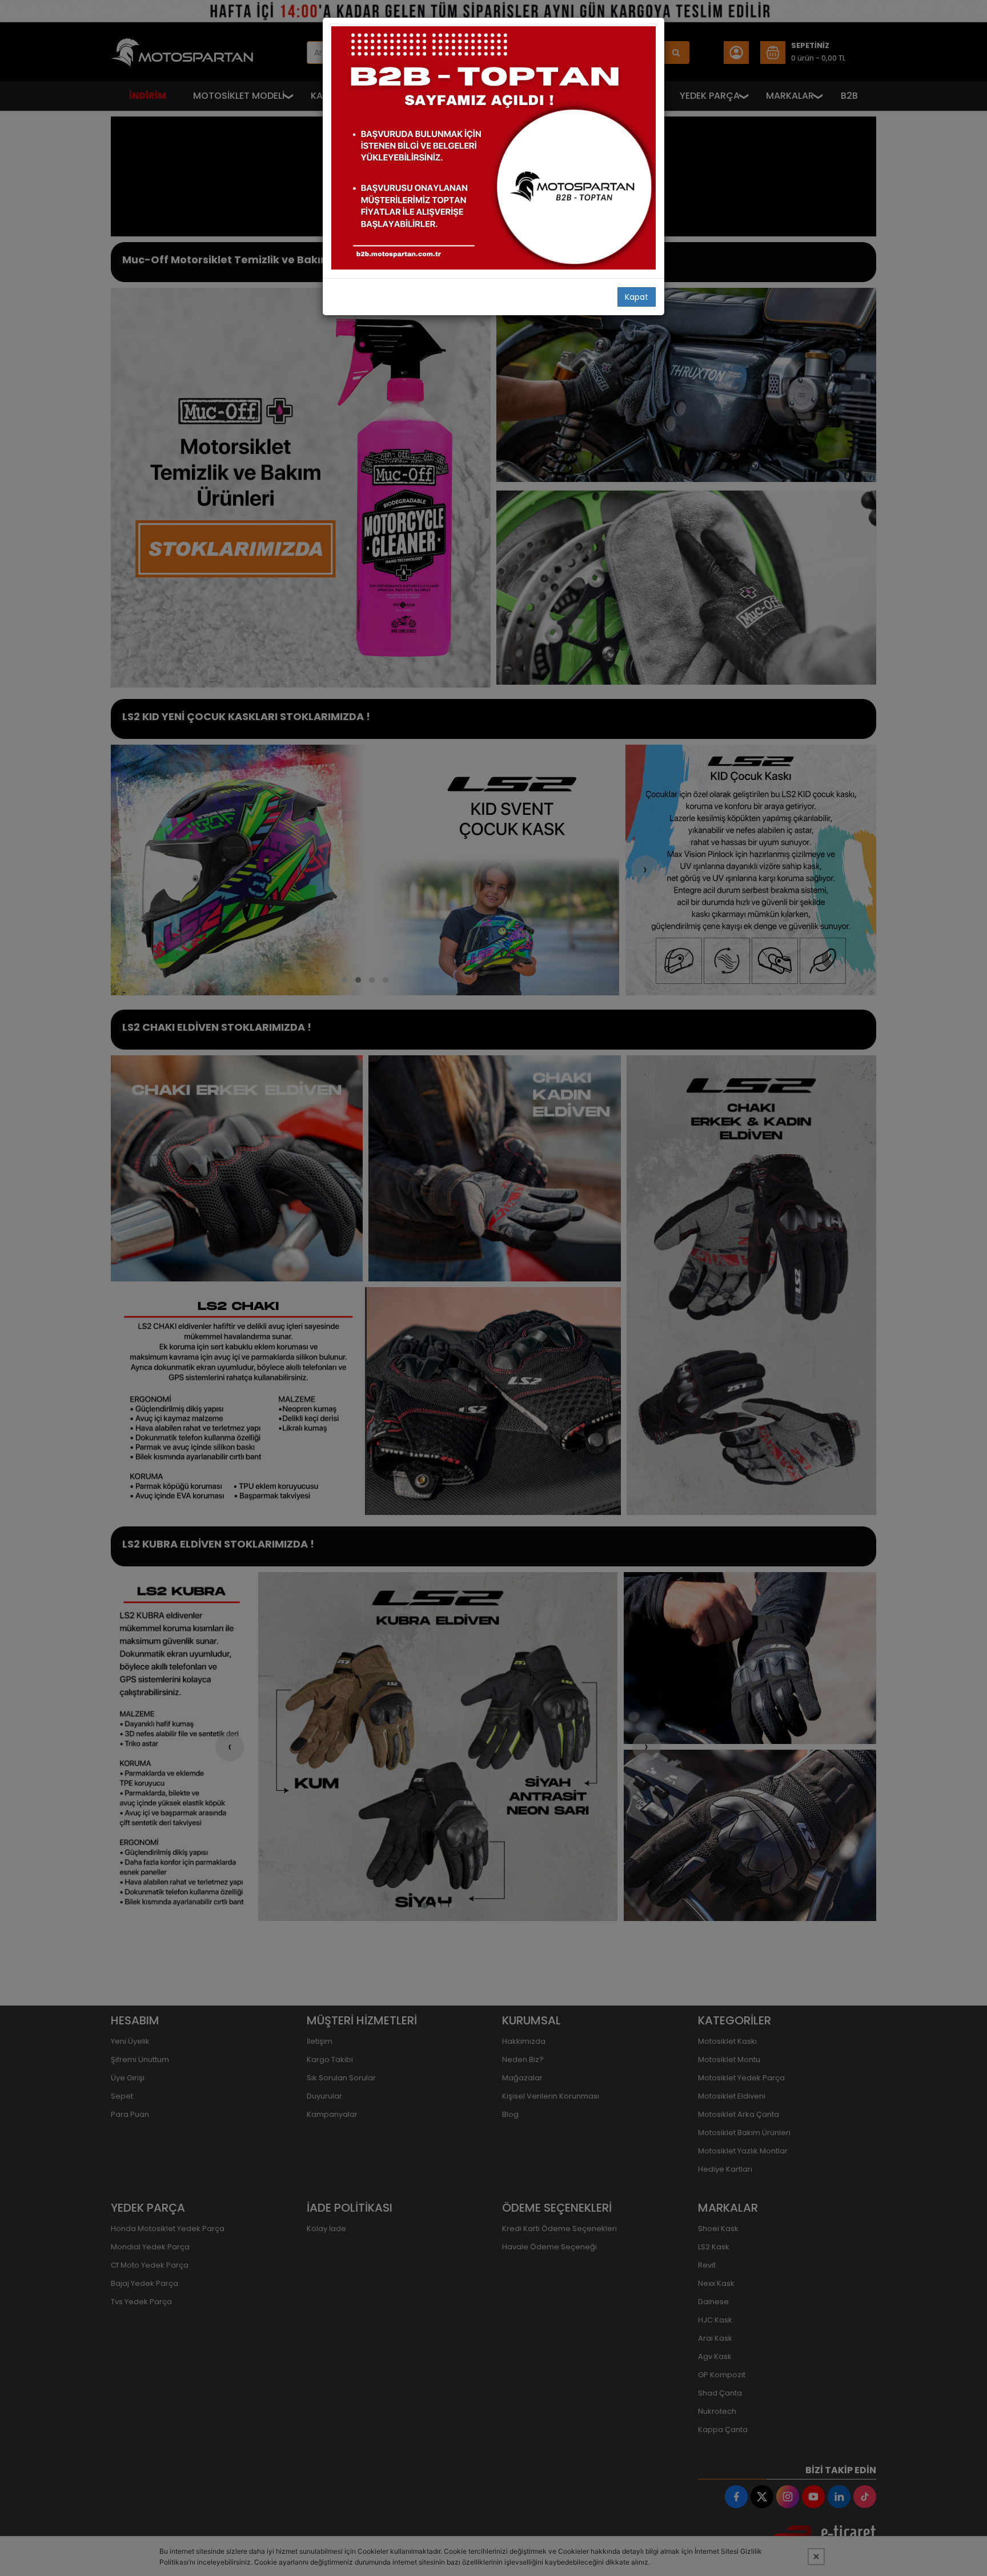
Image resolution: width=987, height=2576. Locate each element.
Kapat (637, 297)
